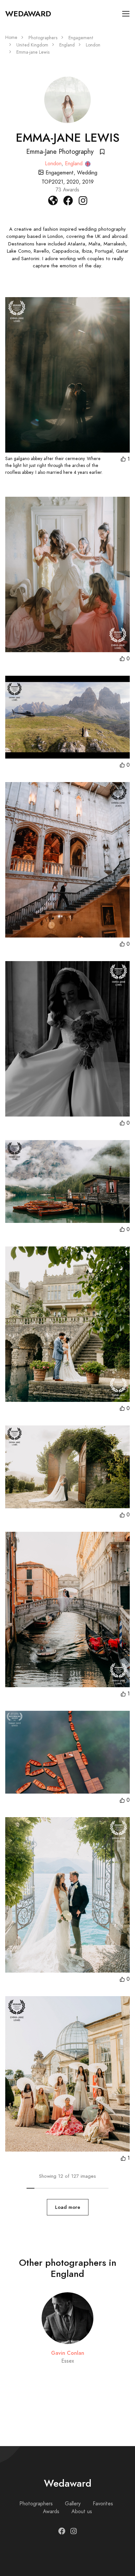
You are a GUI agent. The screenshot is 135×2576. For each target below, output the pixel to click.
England (67, 45)
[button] (125, 459)
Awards (51, 2512)
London (93, 45)
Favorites (103, 2504)
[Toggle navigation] (126, 14)
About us (82, 2512)
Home (11, 37)
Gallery (73, 2504)
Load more (68, 2207)
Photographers (43, 38)
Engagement (81, 38)
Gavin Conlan (68, 2353)
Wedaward (28, 14)
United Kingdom (32, 45)
